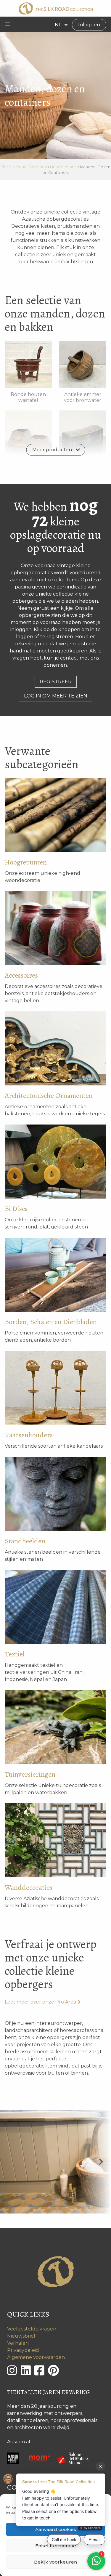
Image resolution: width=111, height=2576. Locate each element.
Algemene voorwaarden (36, 2357)
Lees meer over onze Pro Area (40, 2002)
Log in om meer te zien (56, 696)
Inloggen (89, 25)
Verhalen (18, 2343)
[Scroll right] (101, 2162)
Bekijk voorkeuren (55, 2562)
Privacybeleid (23, 2350)
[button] (8, 24)
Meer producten (52, 450)
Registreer (56, 682)
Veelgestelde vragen (32, 2329)
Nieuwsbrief (21, 2336)
